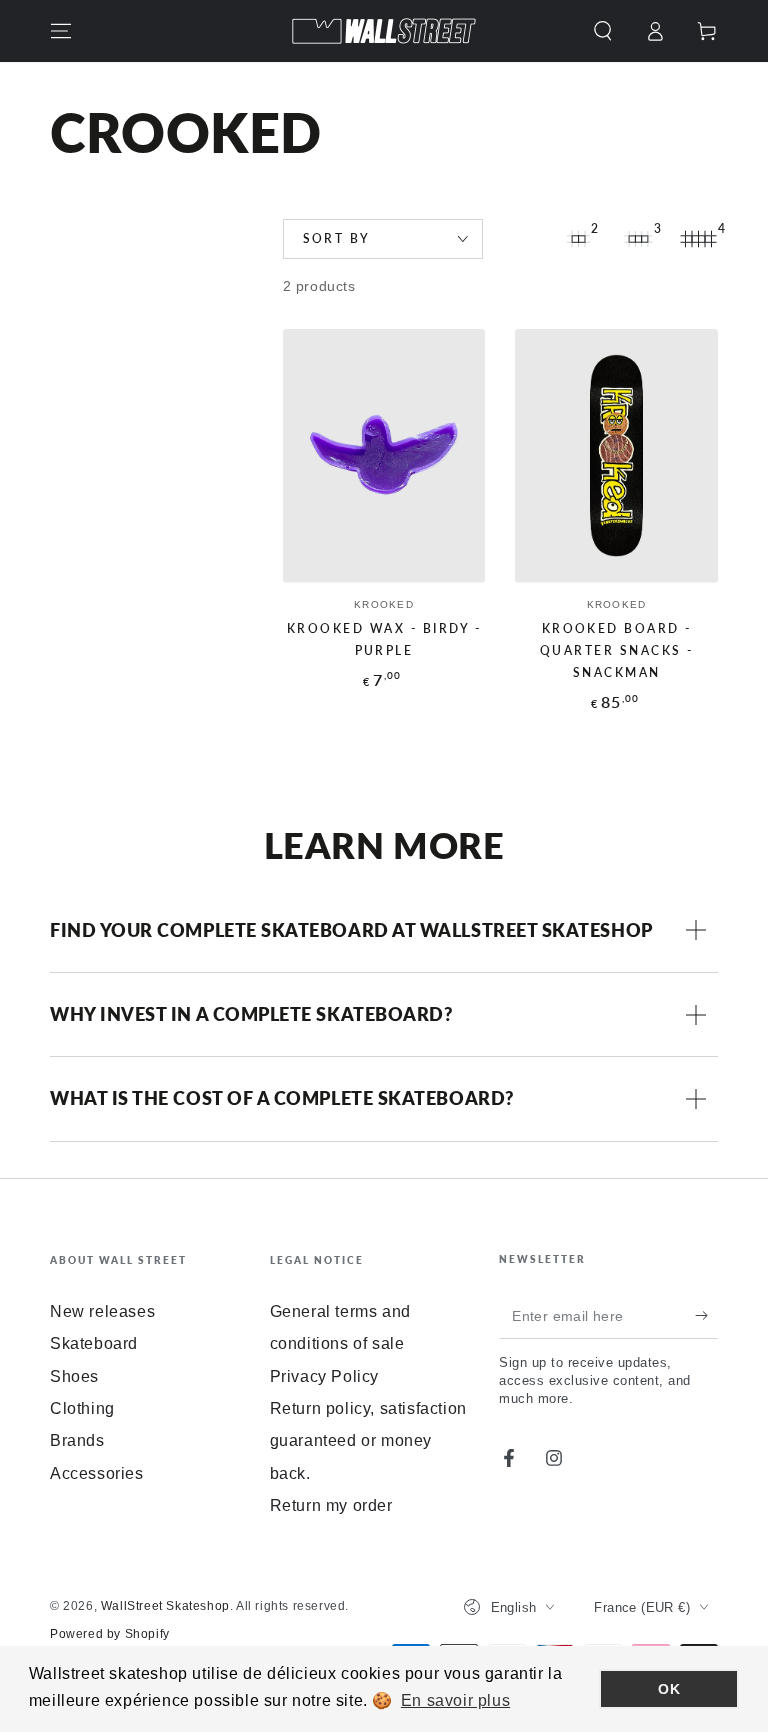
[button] (603, 31)
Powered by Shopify (110, 1634)
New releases (102, 1311)
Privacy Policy (324, 1376)
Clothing (82, 1408)
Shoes (74, 1376)
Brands (77, 1440)
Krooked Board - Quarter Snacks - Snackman (617, 651)
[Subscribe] (706, 1316)
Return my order (331, 1505)
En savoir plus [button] (455, 1700)
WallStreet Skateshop (165, 1606)
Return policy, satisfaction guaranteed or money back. (368, 1441)
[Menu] (61, 31)
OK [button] (669, 1689)
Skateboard (94, 1343)
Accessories (97, 1473)
